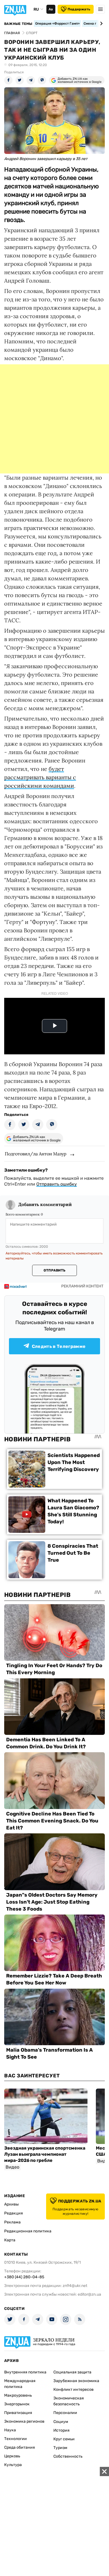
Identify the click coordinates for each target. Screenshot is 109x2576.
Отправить (54, 1270)
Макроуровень (18, 2395)
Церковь (12, 2456)
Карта (10, 2240)
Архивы (11, 2204)
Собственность (68, 2456)
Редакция (14, 2213)
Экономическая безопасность (69, 2401)
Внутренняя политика (25, 2372)
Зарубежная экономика (76, 2381)
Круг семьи (64, 2439)
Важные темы (18, 24)
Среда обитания (20, 2447)
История (61, 2430)
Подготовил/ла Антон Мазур (36, 1154)
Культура (13, 2465)
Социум (61, 2422)
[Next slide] (100, 24)
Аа (51, 9)
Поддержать (79, 9)
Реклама (12, 2222)
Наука (10, 2430)
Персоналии (65, 2413)
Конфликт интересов (74, 2390)
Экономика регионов (24, 2421)
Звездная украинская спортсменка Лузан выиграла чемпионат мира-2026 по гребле (45, 2154)
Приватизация (18, 2413)
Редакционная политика (28, 2231)
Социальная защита (72, 2372)
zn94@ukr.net (75, 2286)
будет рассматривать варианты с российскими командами (40, 777)
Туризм (60, 2448)
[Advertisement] (54, 419)
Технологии (16, 2439)
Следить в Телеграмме (59, 1346)
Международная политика (20, 2384)
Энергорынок (17, 2404)
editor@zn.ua (89, 2294)
